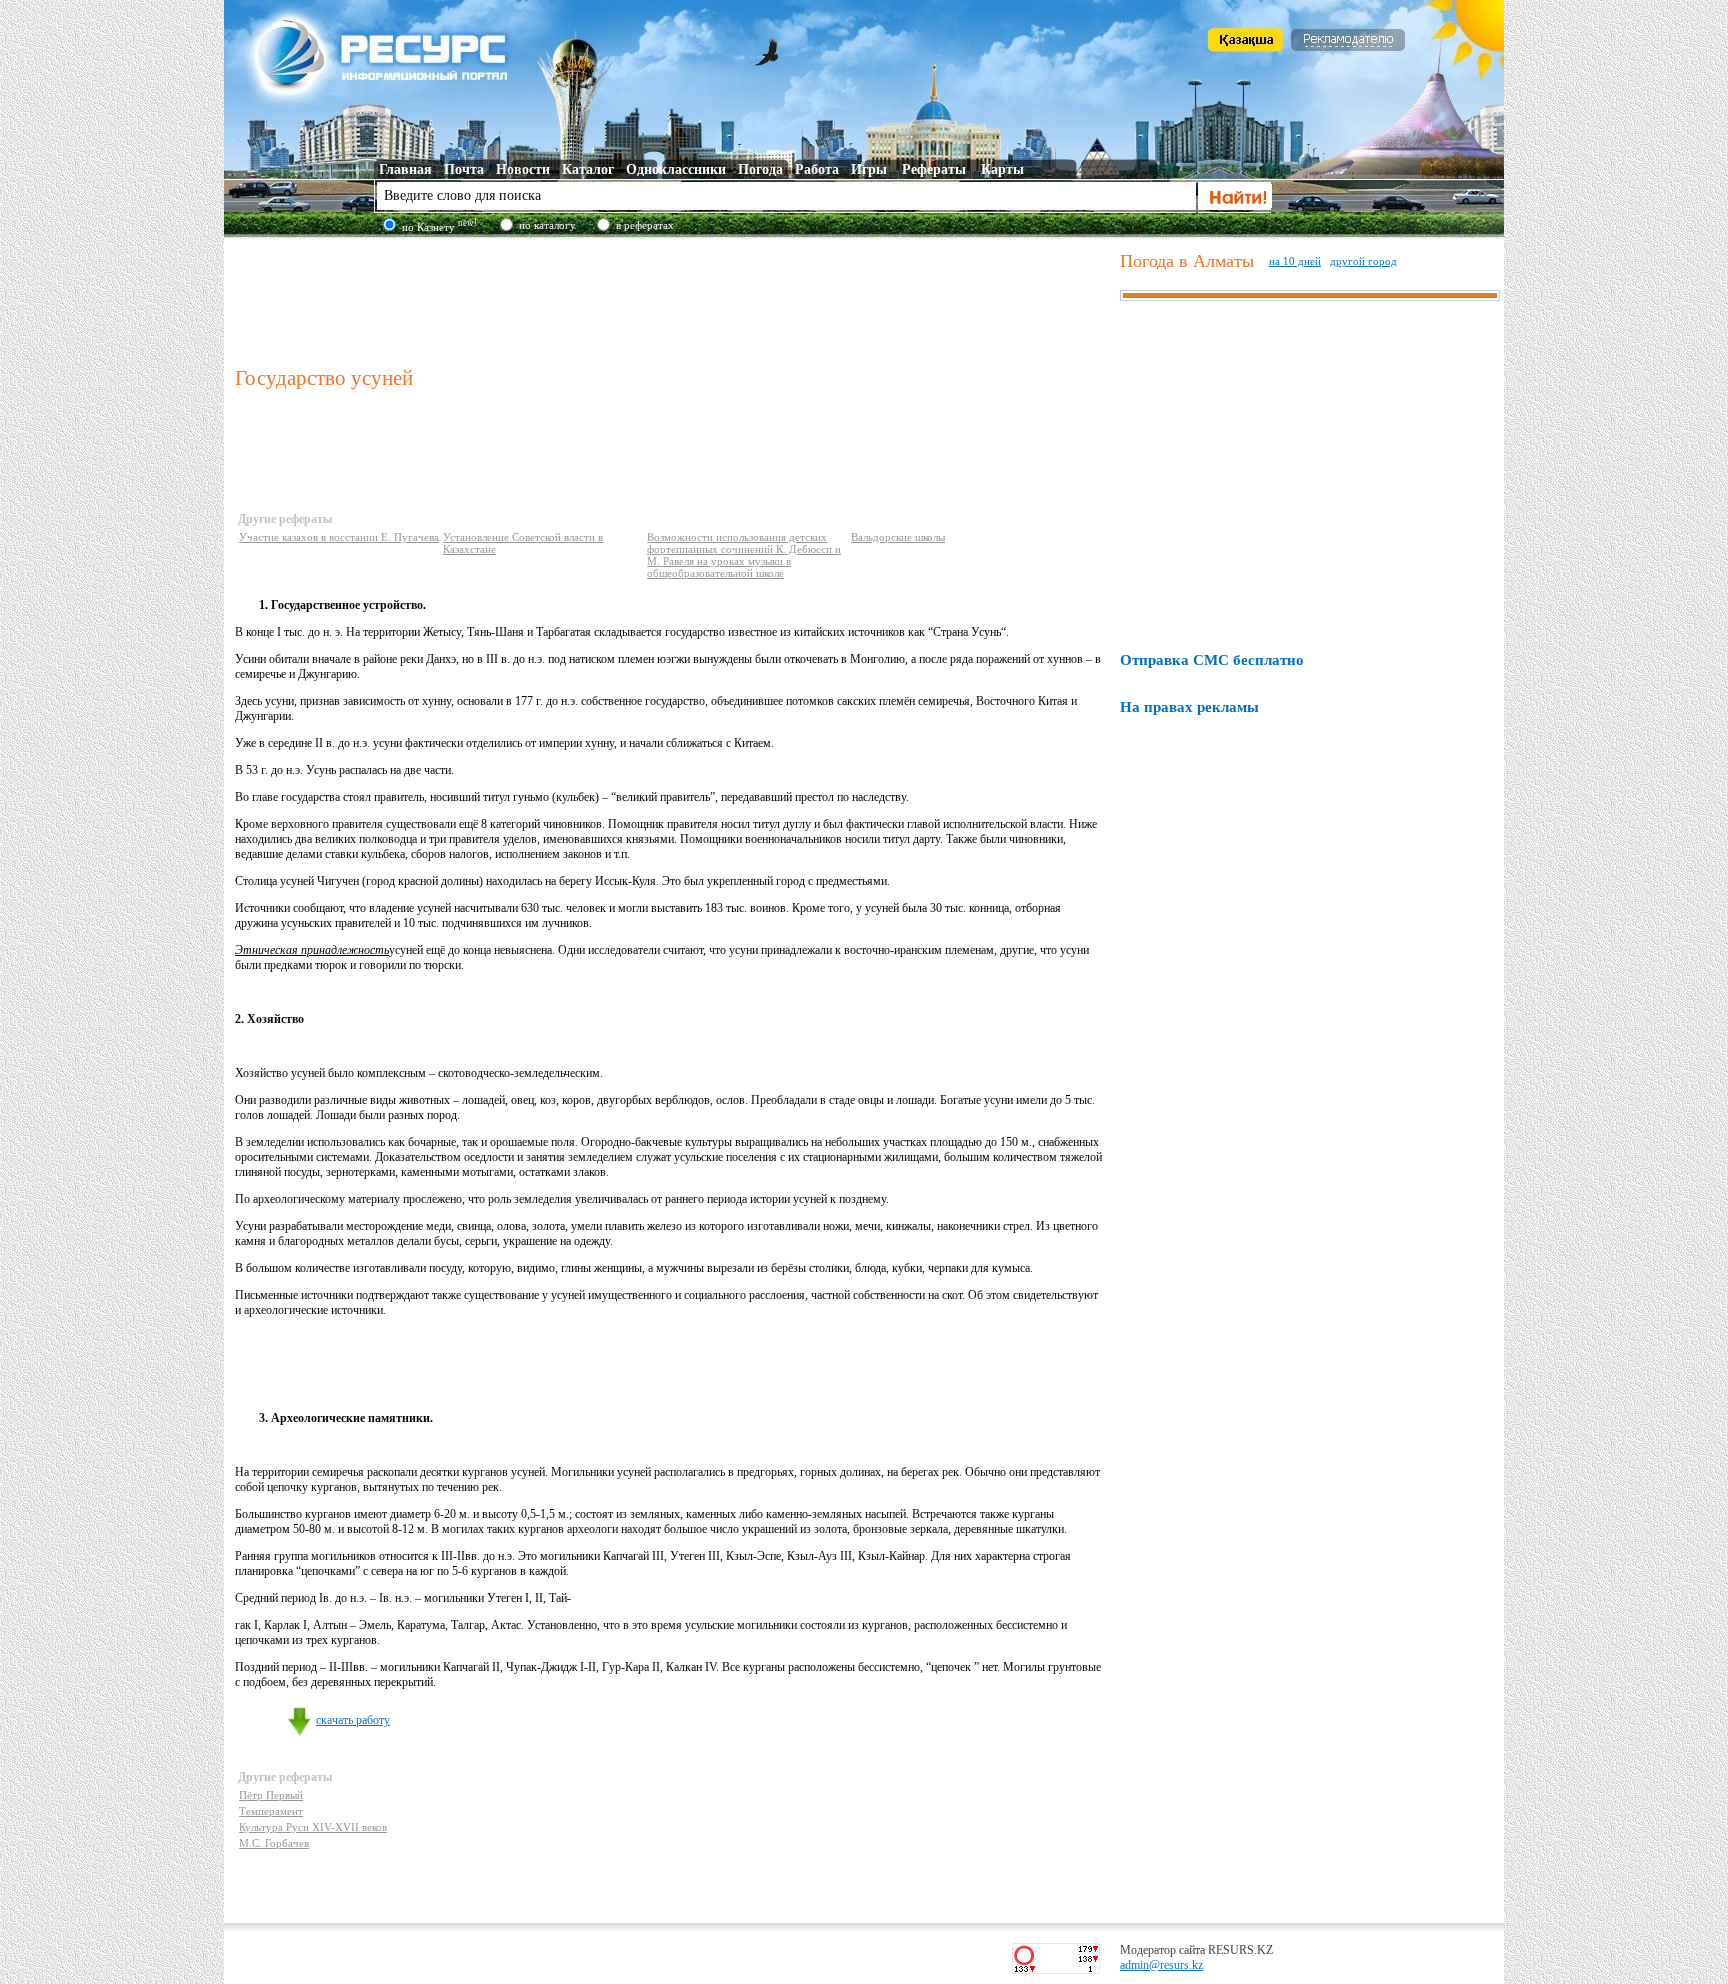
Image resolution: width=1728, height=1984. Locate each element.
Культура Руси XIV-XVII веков (313, 1827)
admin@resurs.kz (1161, 1965)
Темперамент (271, 1811)
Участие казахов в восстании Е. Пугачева (339, 537)
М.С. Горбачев (274, 1843)
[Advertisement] (673, 299)
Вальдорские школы (898, 537)
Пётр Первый (271, 1795)
